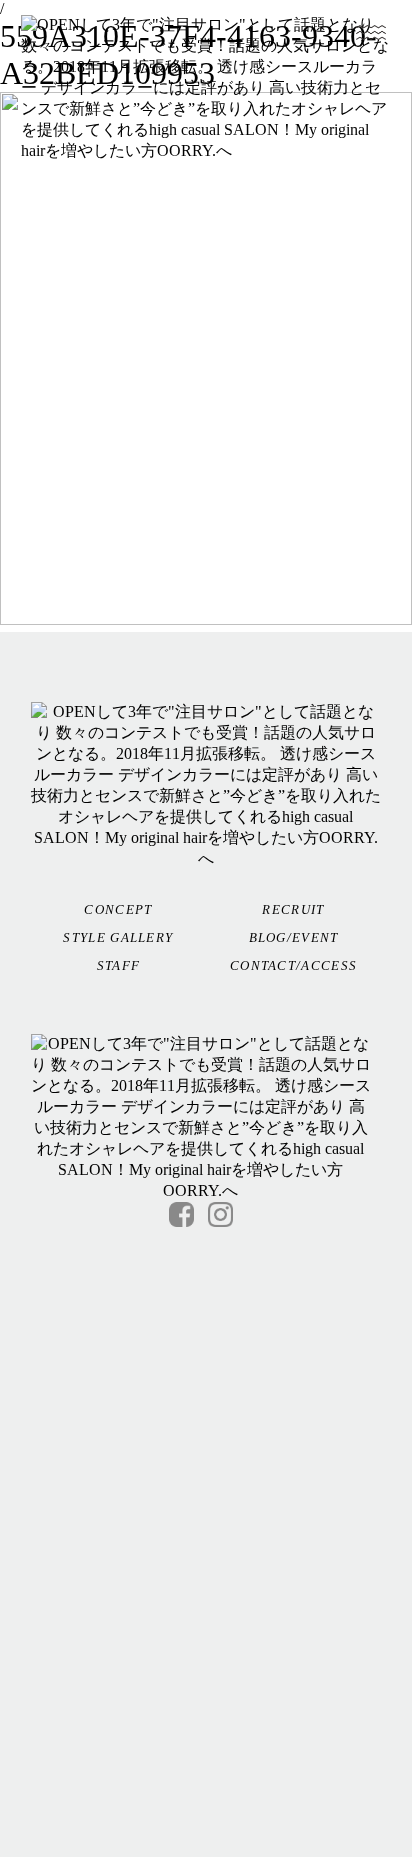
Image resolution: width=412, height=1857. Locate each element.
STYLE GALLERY (118, 937)
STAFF (119, 965)
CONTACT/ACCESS (293, 965)
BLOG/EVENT (294, 937)
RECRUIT (293, 909)
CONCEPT (118, 909)
